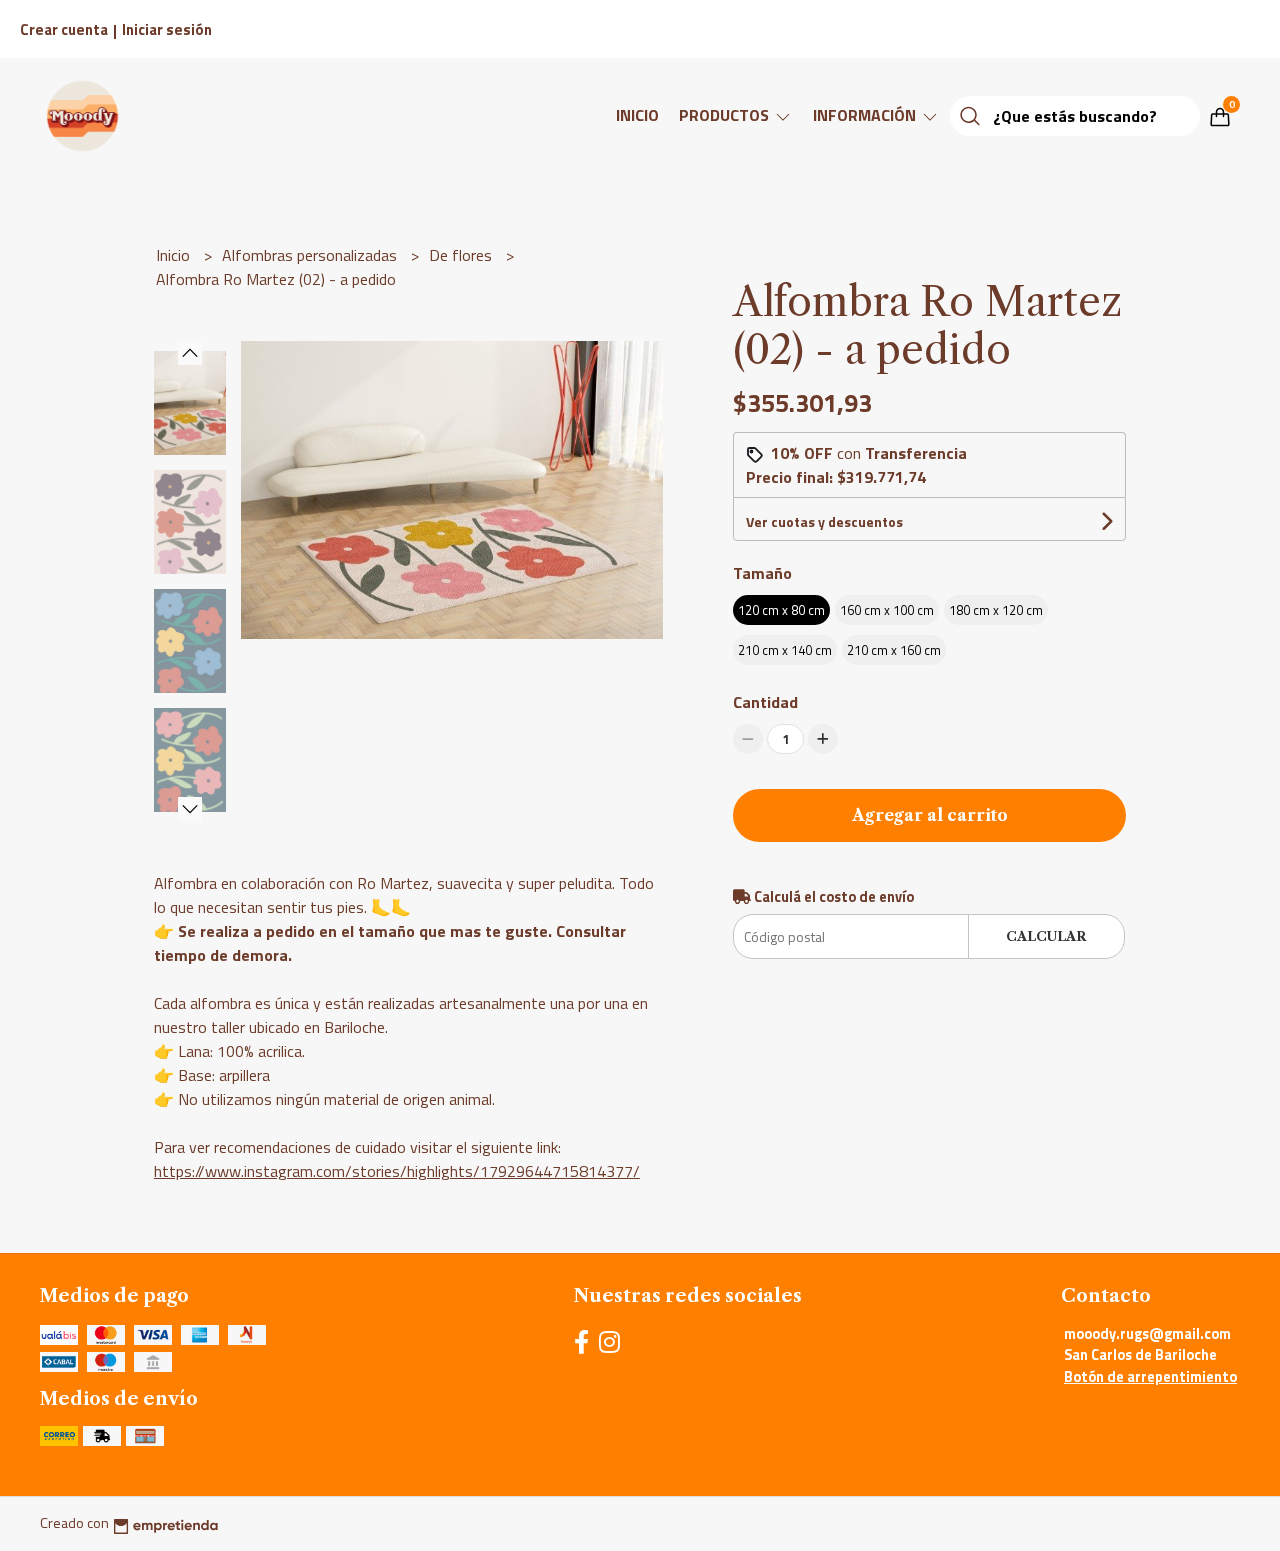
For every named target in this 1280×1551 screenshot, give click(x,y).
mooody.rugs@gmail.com (1147, 1334)
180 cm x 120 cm (996, 610)
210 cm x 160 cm (894, 650)
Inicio (637, 115)
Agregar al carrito (930, 815)
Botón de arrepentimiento (1150, 1377)
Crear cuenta (64, 29)
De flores (462, 255)
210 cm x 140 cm (785, 650)
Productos (726, 115)
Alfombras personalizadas (311, 255)
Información (866, 115)
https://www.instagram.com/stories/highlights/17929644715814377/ (397, 1171)
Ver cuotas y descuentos (824, 521)
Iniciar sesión (167, 29)
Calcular (1046, 936)
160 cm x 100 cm (887, 610)
